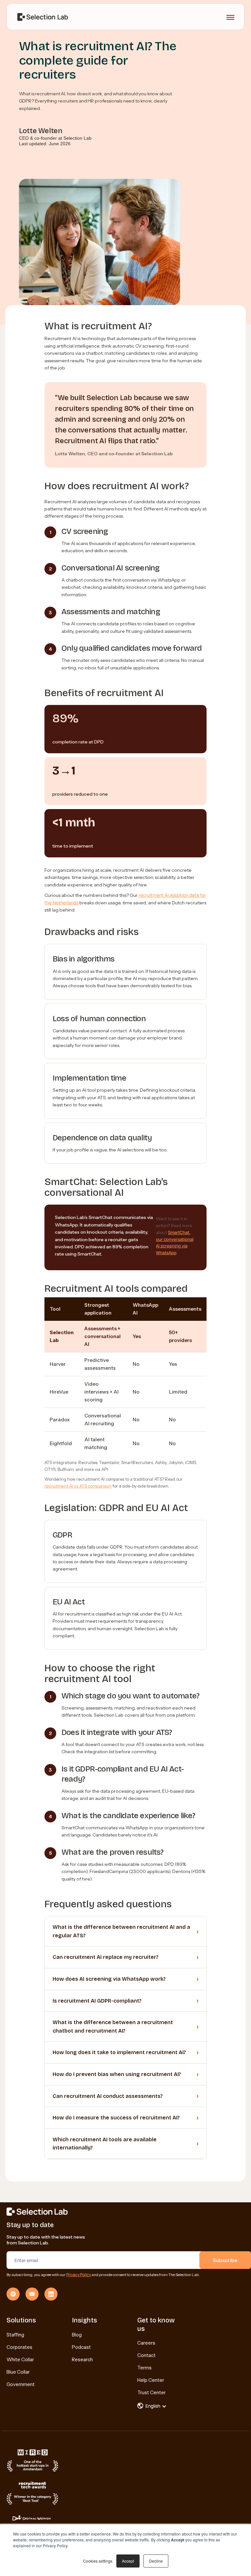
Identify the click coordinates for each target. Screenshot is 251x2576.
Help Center (151, 2380)
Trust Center (151, 2392)
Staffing (15, 2335)
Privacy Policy (79, 2275)
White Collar (20, 2359)
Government (21, 2384)
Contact (146, 2355)
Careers (146, 2343)
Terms (144, 2368)
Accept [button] (128, 2561)
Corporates (19, 2347)
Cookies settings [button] (98, 2561)
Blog (77, 2335)
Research (82, 2359)
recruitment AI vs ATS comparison (78, 1486)
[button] (155, 2406)
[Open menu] (230, 17)
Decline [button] (156, 2561)
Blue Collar (18, 2372)
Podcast (81, 2347)
